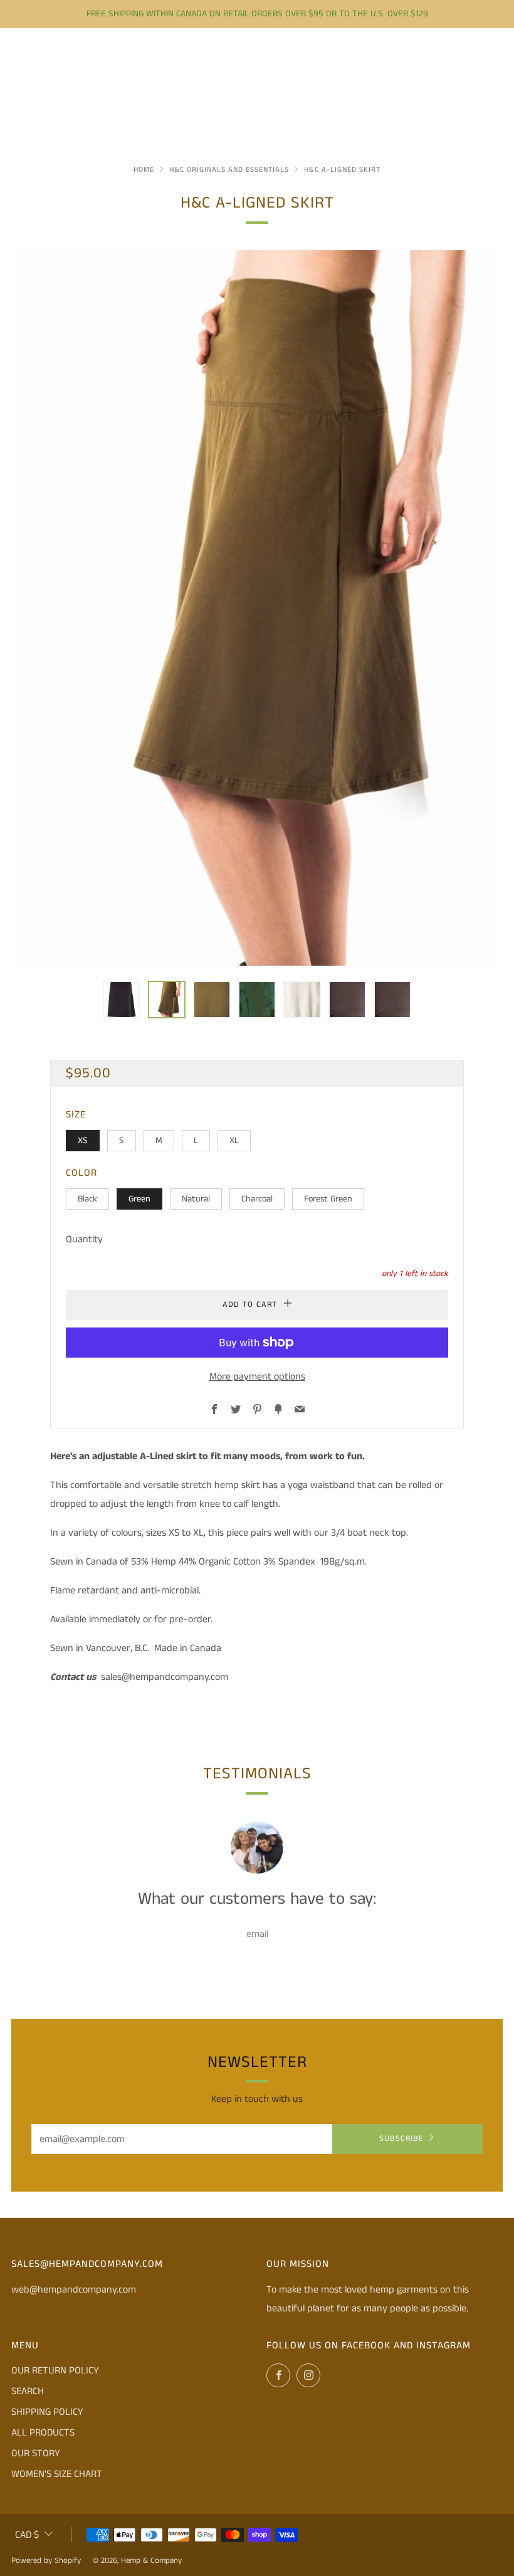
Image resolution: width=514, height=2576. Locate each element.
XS (83, 1141)
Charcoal (257, 1199)
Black (87, 1199)
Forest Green (328, 1199)
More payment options (257, 1377)
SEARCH (28, 2391)
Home (144, 170)
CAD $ (27, 2535)
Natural (196, 1199)
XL (234, 1141)
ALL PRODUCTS (43, 2433)
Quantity (84, 1239)
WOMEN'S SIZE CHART (57, 2474)
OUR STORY (36, 2453)
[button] (122, 1000)
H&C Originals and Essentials (229, 170)
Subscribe (401, 2139)
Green (139, 1199)
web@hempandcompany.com (74, 2290)
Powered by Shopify (46, 2560)
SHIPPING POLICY (47, 2412)
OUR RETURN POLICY (55, 2371)
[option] (257, 608)
